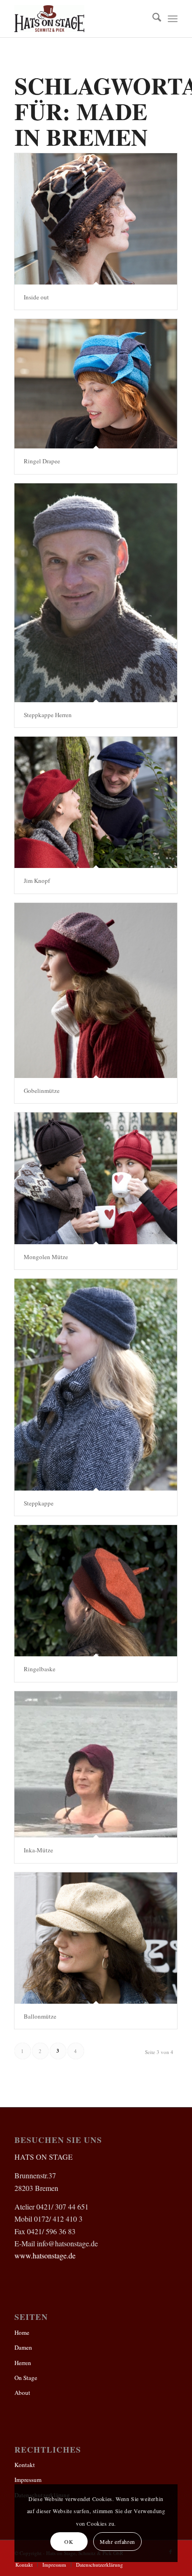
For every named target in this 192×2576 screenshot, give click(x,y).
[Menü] (173, 19)
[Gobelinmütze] (96, 990)
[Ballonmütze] (96, 1938)
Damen (23, 2347)
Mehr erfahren (117, 2542)
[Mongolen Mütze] (96, 1178)
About (22, 2393)
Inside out (36, 297)
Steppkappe (39, 1503)
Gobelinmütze (42, 1091)
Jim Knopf (37, 881)
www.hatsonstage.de (45, 2255)
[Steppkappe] (96, 1385)
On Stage (26, 2378)
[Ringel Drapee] (96, 384)
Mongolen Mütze (46, 1257)
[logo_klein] (80, 19)
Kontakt (25, 2465)
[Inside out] (96, 219)
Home (22, 2332)
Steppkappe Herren (48, 715)
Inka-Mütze (38, 1850)
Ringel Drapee (42, 461)
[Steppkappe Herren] (96, 593)
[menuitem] (152, 19)
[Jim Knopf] (96, 802)
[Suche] (152, 19)
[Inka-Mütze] (96, 1765)
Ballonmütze (40, 2016)
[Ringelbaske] (96, 1591)
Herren (23, 2363)
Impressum (28, 2480)
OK (69, 2542)
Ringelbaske (40, 1669)
